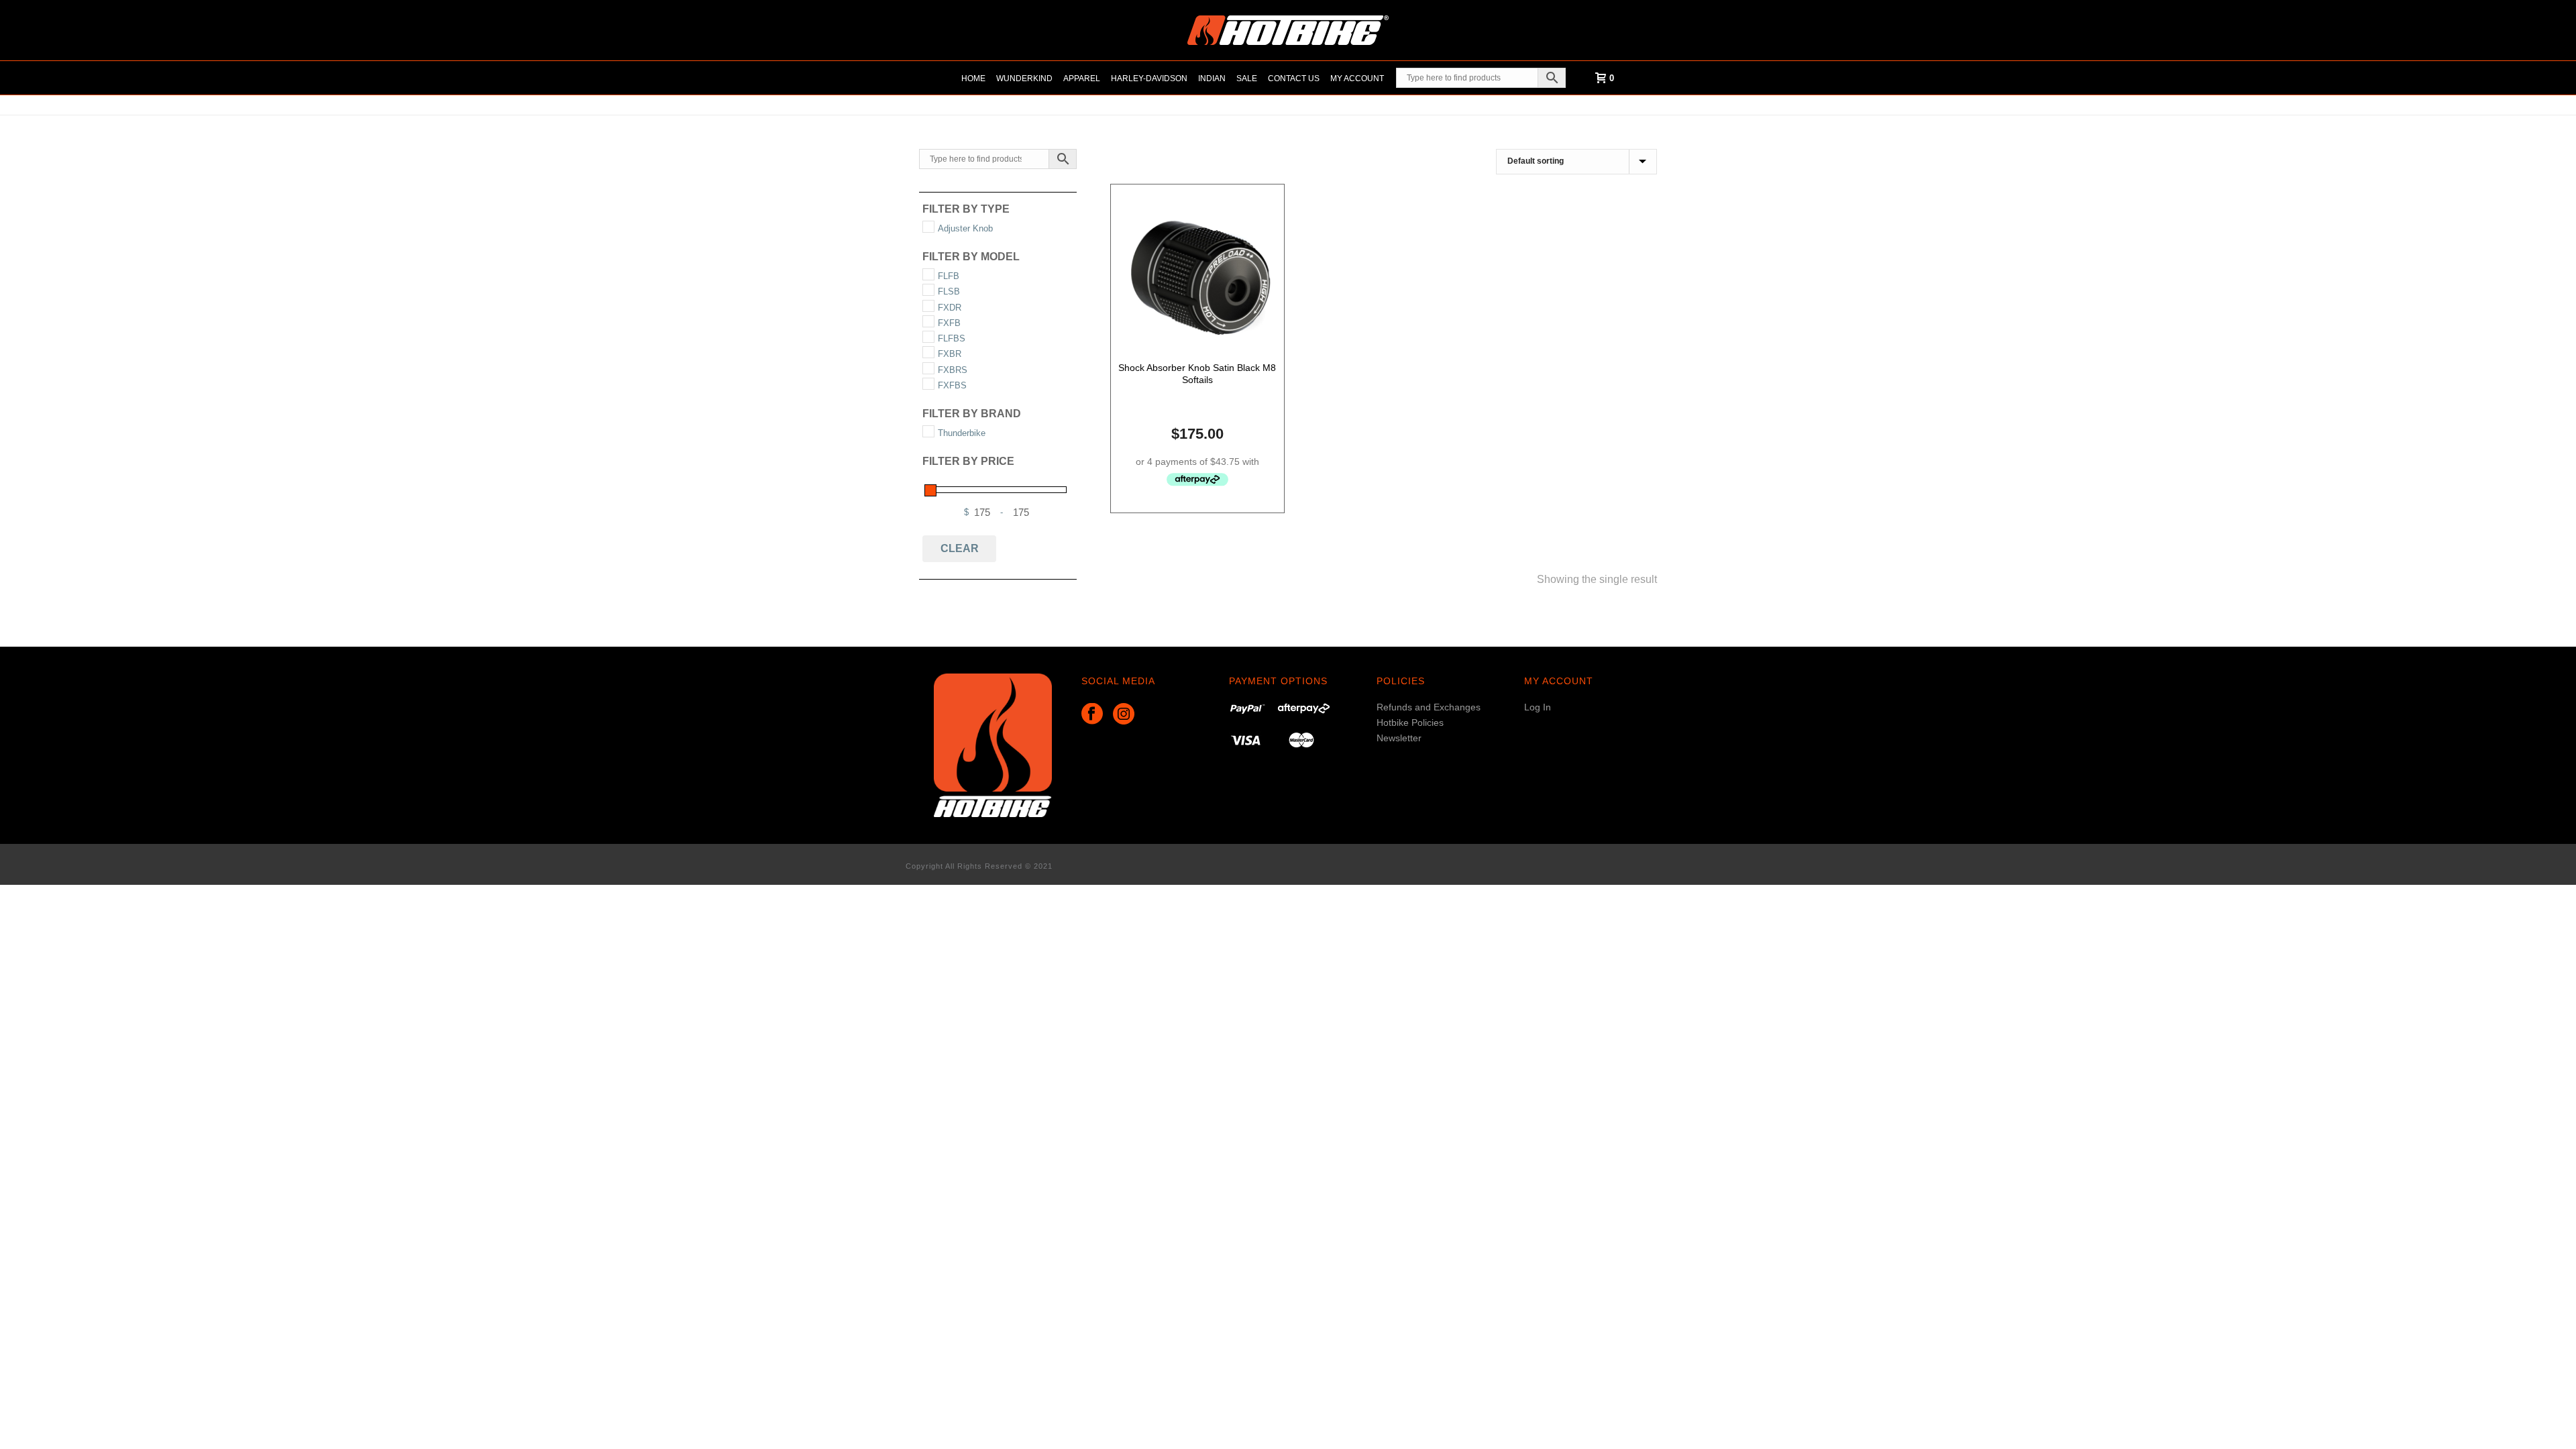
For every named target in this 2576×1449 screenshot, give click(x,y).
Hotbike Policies (1410, 722)
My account (1357, 78)
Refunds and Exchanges (1429, 707)
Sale (1247, 78)
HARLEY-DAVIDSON (1149, 78)
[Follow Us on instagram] (1124, 714)
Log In (1538, 707)
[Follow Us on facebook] (1092, 714)
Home (973, 78)
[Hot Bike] (1288, 30)
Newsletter (1399, 738)
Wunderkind (1024, 78)
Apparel (1082, 78)
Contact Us (1294, 78)
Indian (1212, 78)
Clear (960, 548)
